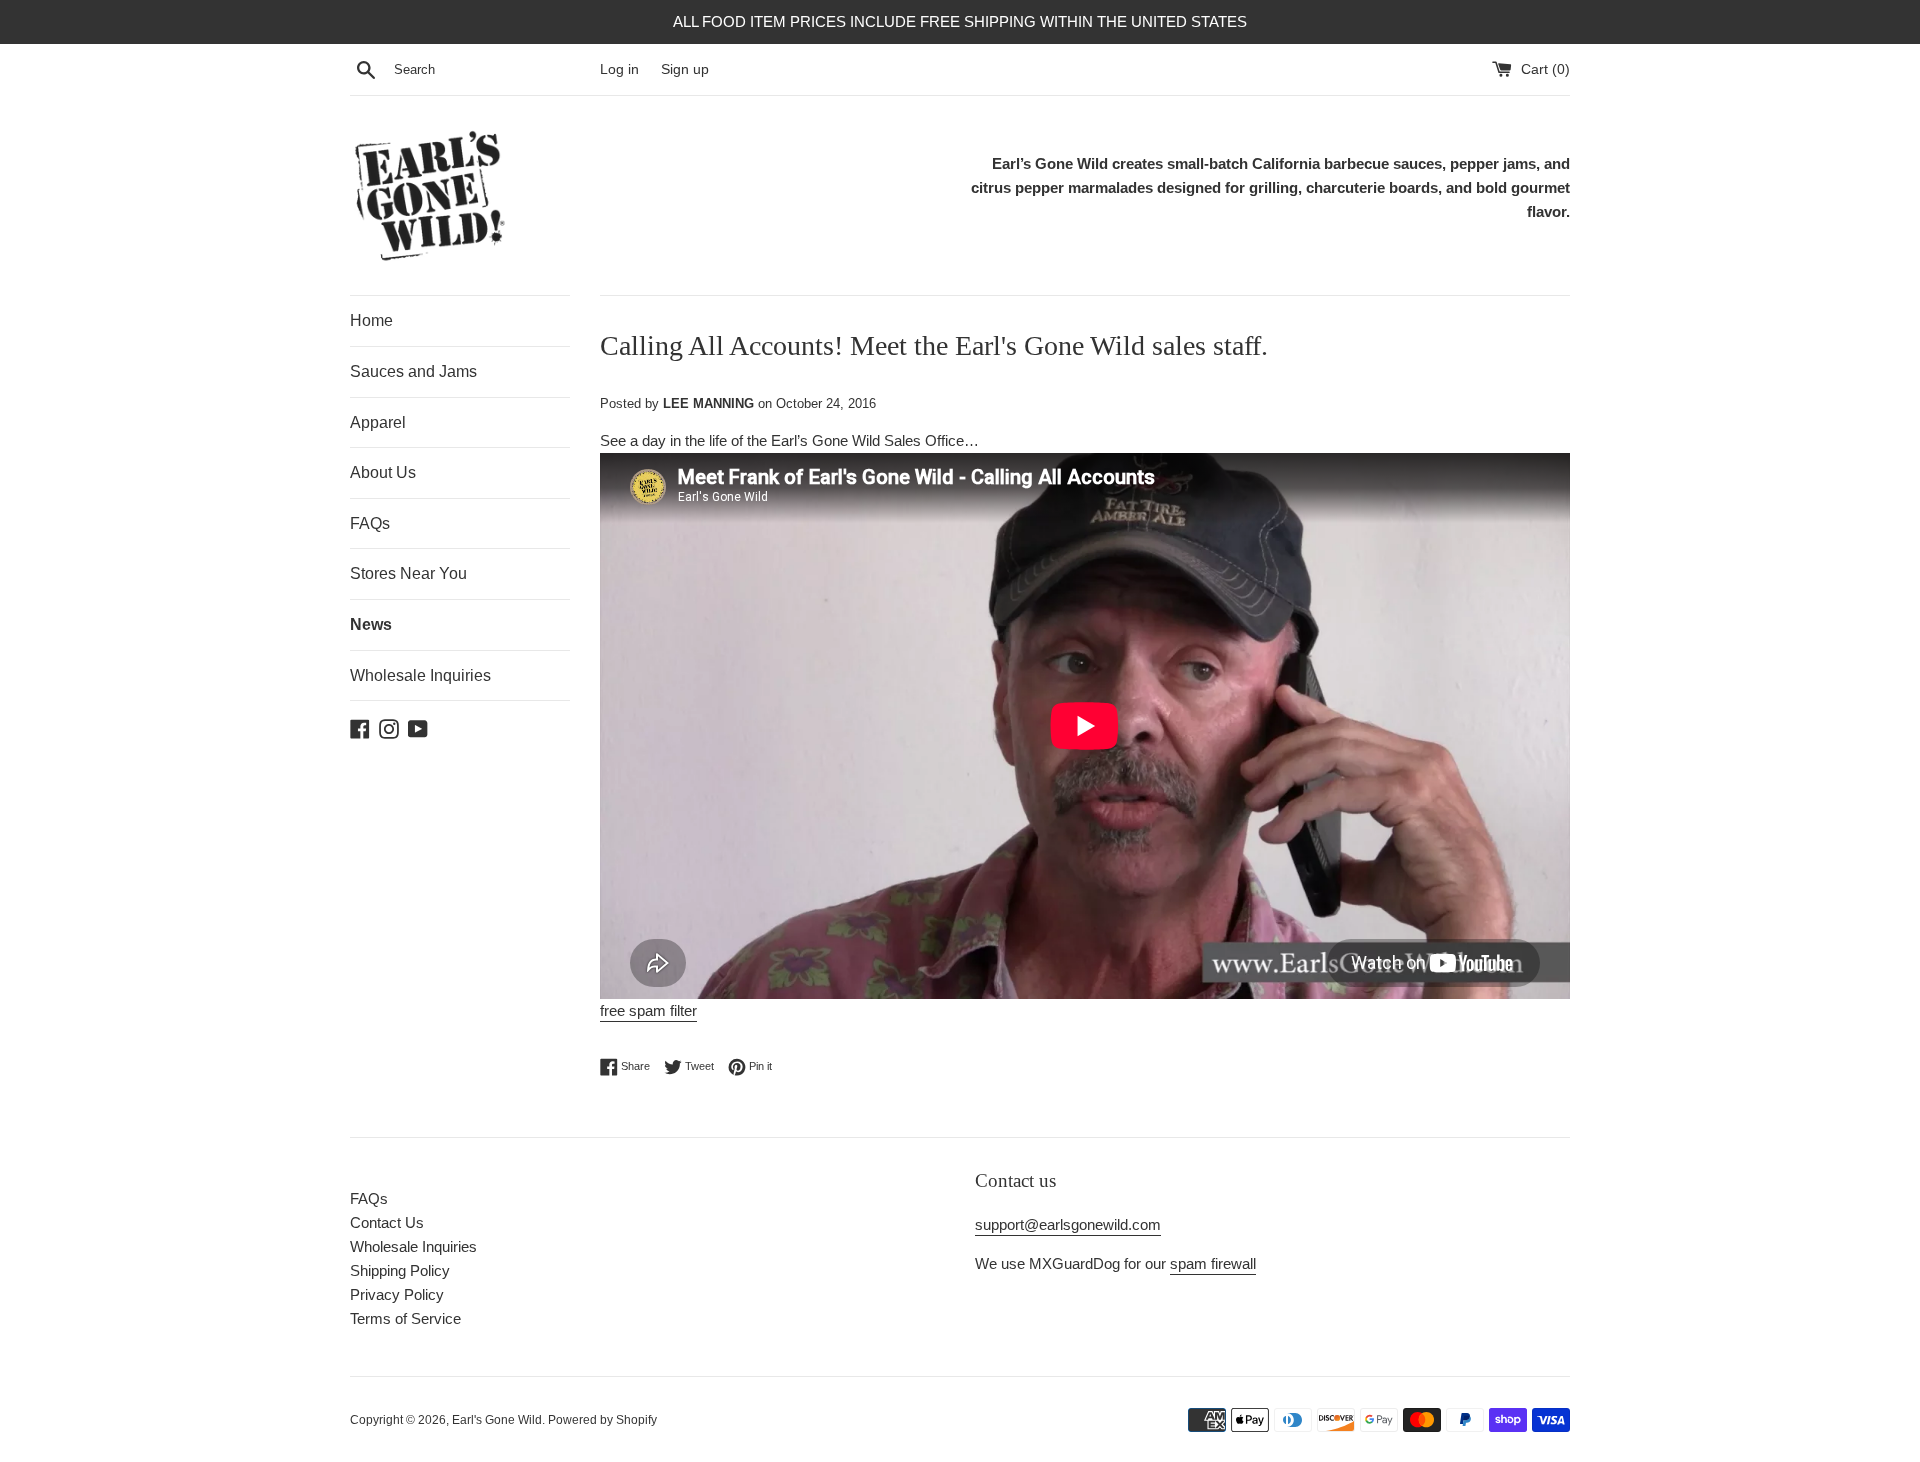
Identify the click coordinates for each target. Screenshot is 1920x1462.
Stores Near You (408, 573)
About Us (383, 472)
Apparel (378, 422)
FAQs (370, 523)
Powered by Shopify (602, 1420)
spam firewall (1213, 1263)
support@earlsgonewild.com (1068, 1224)
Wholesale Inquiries (420, 675)
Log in (619, 69)
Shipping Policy (400, 1270)
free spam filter (648, 1010)
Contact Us (387, 1222)
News (371, 624)
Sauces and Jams (413, 371)
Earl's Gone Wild (497, 1420)
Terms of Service (405, 1318)
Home (371, 320)
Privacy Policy (397, 1294)
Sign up (685, 69)
